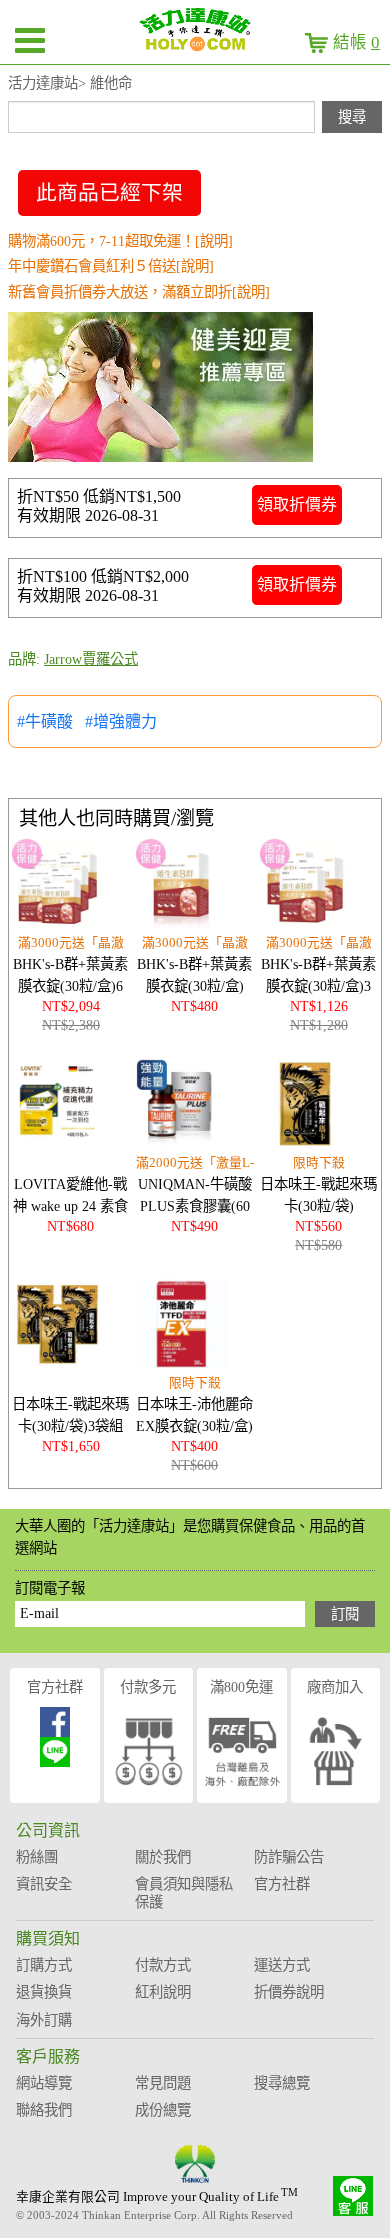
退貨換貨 (44, 1992)
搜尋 (352, 117)
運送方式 (282, 1965)
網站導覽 (44, 2083)
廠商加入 (335, 1687)
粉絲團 (37, 1857)
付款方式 (163, 1965)
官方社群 (55, 1687)
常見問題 (163, 2083)
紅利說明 (163, 1992)
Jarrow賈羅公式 (91, 659)
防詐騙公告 (289, 1857)
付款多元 (148, 1687)
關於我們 (163, 1857)
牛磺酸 (49, 721)
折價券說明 (289, 1992)
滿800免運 (241, 1687)
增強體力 (125, 721)
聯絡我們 (44, 2110)
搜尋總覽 (282, 2083)
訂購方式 (44, 1965)
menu (30, 40)
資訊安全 (44, 1884)
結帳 (356, 42)
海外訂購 (44, 2020)
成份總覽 (163, 2110)
